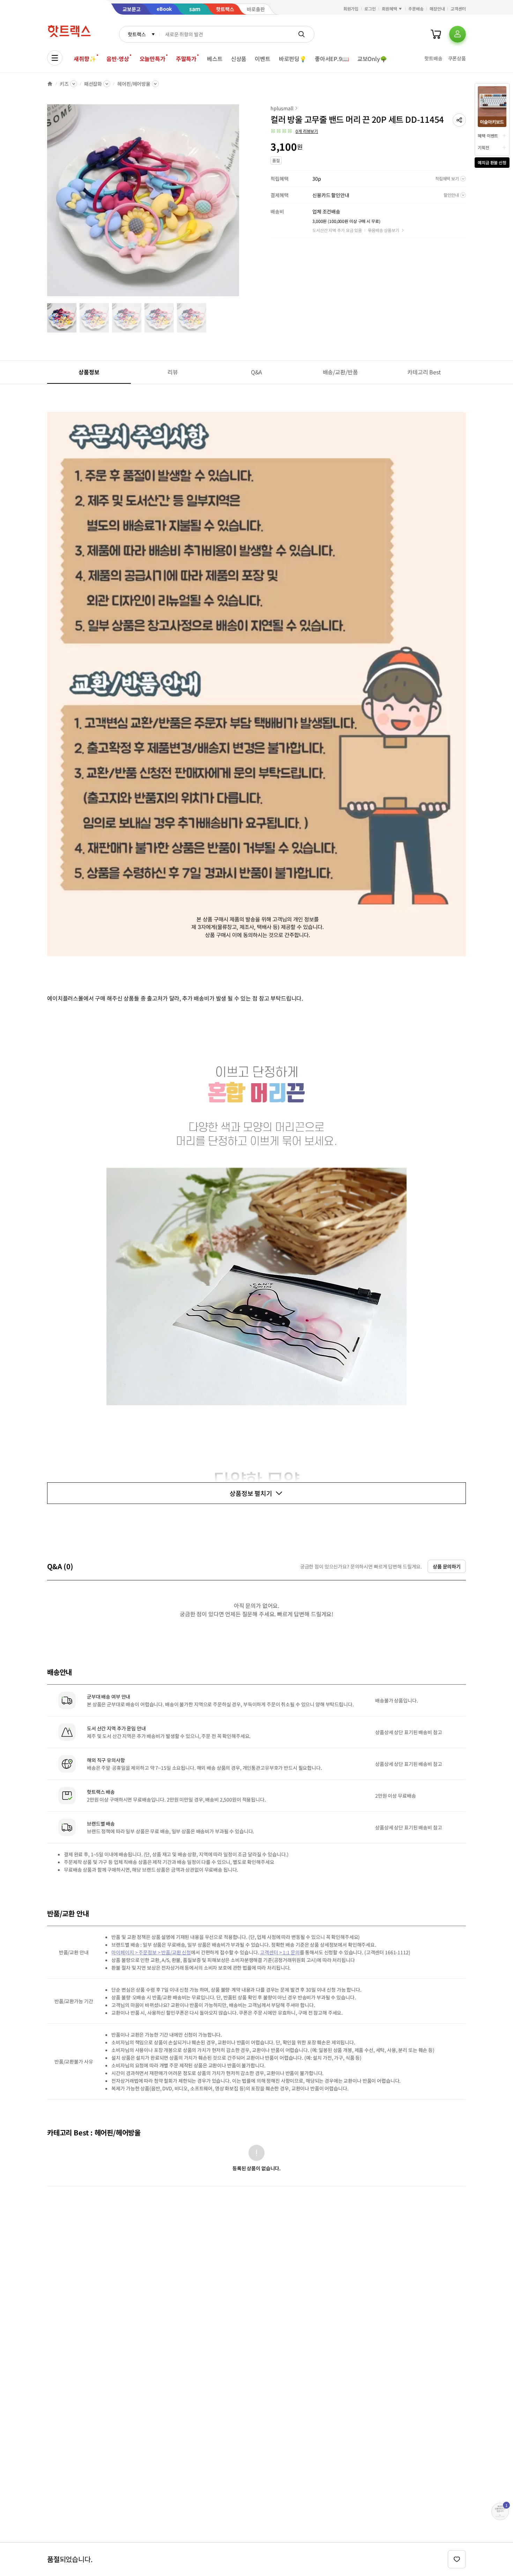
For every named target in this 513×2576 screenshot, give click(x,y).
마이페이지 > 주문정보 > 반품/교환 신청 (151, 1952)
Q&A (257, 372)
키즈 (64, 84)
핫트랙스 (137, 34)
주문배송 (416, 9)
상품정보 (89, 372)
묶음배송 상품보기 (384, 230)
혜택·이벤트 (488, 136)
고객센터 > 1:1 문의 (280, 1952)
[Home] (50, 84)
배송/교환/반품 (340, 372)
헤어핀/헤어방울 (134, 84)
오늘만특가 (153, 59)
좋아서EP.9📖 (332, 59)
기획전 (484, 147)
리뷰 (173, 372)
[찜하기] (457, 2559)
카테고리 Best (424, 372)
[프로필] (458, 34)
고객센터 (458, 9)
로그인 (370, 9)
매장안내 (437, 9)
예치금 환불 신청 (492, 162)
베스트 (215, 59)
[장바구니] (436, 34)
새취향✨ (85, 59)
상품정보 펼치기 (251, 1493)
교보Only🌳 (372, 59)
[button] (459, 120)
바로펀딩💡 (293, 59)
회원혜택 (389, 9)
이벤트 (263, 59)
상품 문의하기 (447, 1566)
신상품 (239, 59)
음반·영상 (118, 59)
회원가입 (351, 9)
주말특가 (186, 59)
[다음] (241, 204)
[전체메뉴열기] (55, 58)
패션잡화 (93, 84)
